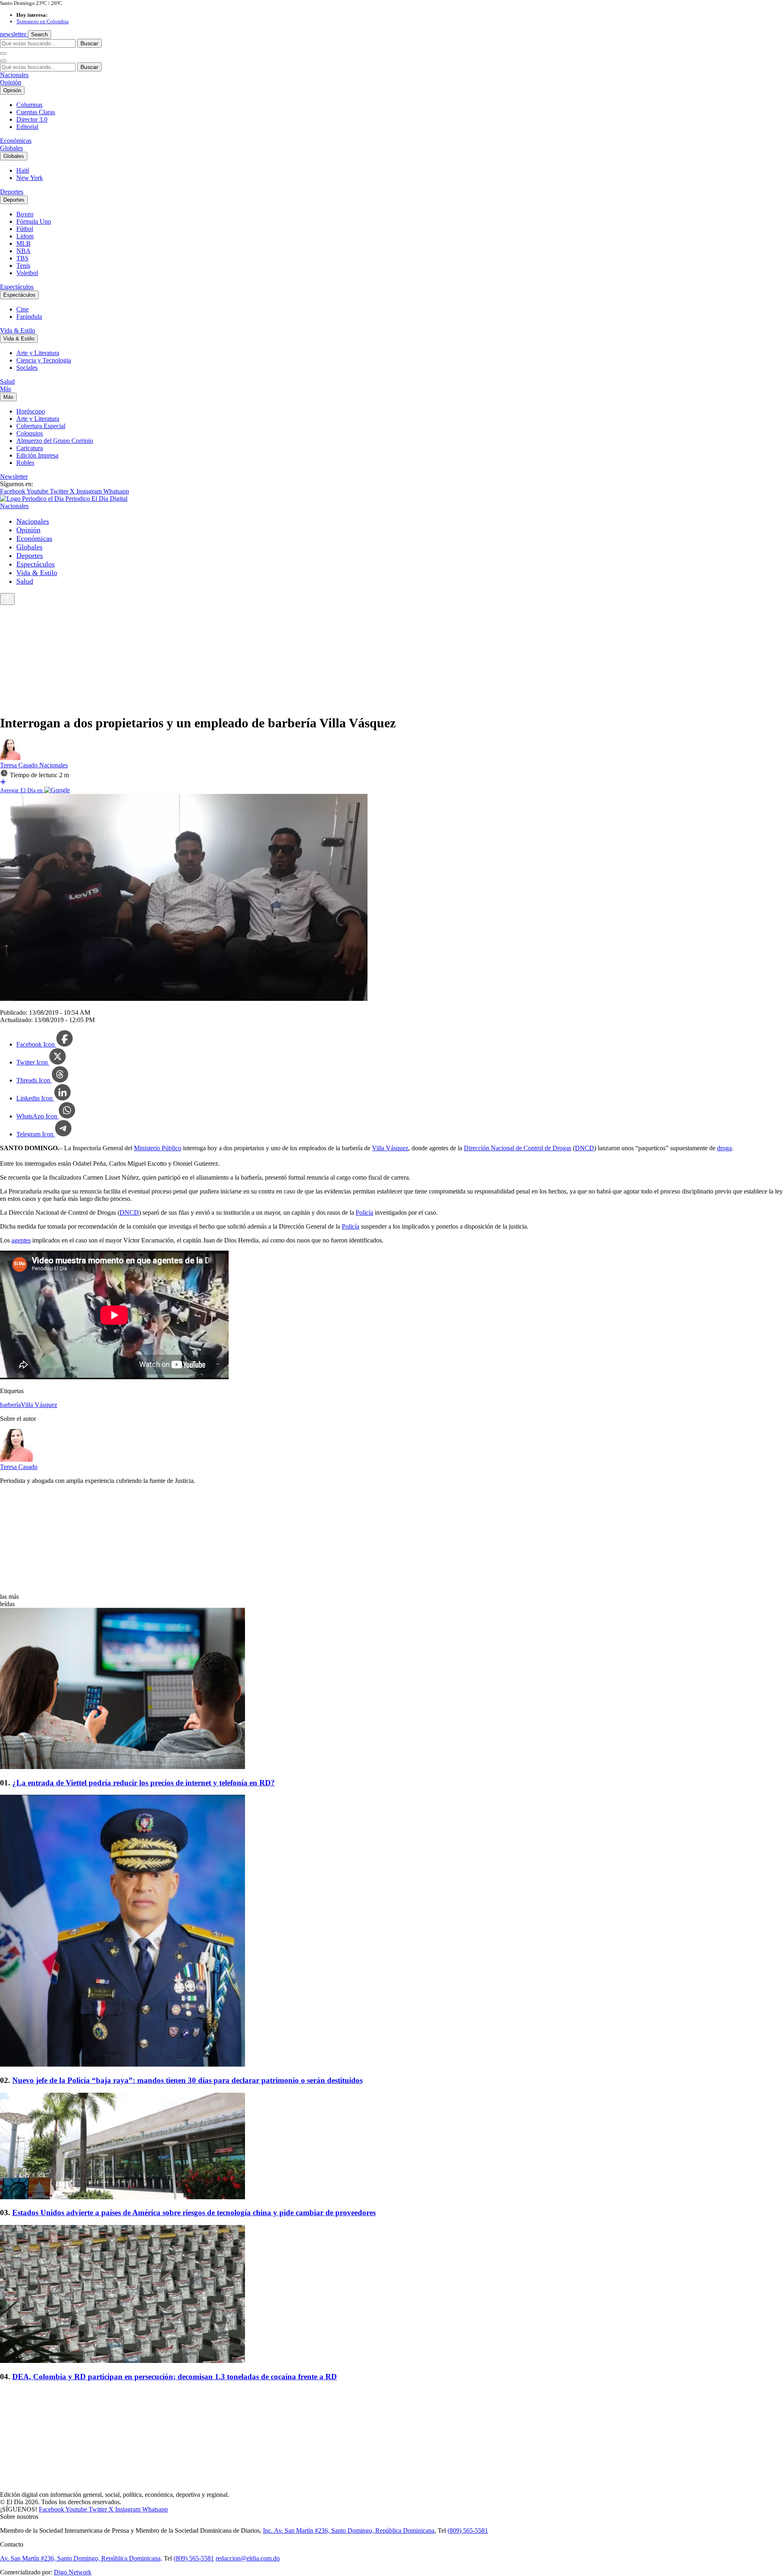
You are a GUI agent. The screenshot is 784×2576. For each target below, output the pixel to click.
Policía (364, 1212)
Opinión (11, 82)
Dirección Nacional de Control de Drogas (518, 1148)
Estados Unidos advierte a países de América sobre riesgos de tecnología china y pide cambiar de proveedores (194, 2213)
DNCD (585, 1148)
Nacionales (14, 75)
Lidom (25, 236)
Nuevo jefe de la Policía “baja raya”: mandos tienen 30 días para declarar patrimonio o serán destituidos (187, 2080)
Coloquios (30, 433)
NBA (23, 251)
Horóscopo (31, 411)
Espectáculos (17, 287)
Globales (11, 148)
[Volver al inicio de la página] (7, 599)
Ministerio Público (158, 1148)
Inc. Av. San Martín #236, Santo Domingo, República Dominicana (349, 2530)
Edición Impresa (37, 455)
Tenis (23, 266)
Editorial (27, 127)
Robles (25, 463)
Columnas (29, 105)
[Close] (3, 61)
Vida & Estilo (18, 330)
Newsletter (14, 477)
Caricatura (30, 448)
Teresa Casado (20, 765)
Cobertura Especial (41, 426)
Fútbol (25, 229)
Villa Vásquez (390, 1148)
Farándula (29, 317)
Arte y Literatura (38, 353)
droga (724, 1148)
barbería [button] (10, 1405)
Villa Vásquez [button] (39, 1405)
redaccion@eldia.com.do (248, 2558)
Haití (23, 170)
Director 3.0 (32, 119)
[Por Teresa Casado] (10, 758)
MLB (23, 243)
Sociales (27, 368)
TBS (22, 258)
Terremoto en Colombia (42, 21)
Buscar (89, 43)
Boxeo (25, 214)
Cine (22, 309)
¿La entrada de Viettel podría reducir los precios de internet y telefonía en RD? (144, 1783)
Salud (7, 381)
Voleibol (27, 273)
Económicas (16, 141)
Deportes (12, 192)
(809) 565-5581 (468, 2530)
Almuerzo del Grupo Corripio (55, 441)
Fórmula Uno (34, 221)
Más (6, 389)
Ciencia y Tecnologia (44, 360)
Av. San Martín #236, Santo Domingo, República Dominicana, (81, 2558)
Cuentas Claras (36, 112)
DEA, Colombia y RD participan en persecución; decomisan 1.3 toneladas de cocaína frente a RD (175, 2377)
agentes (21, 1240)
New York (30, 178)
